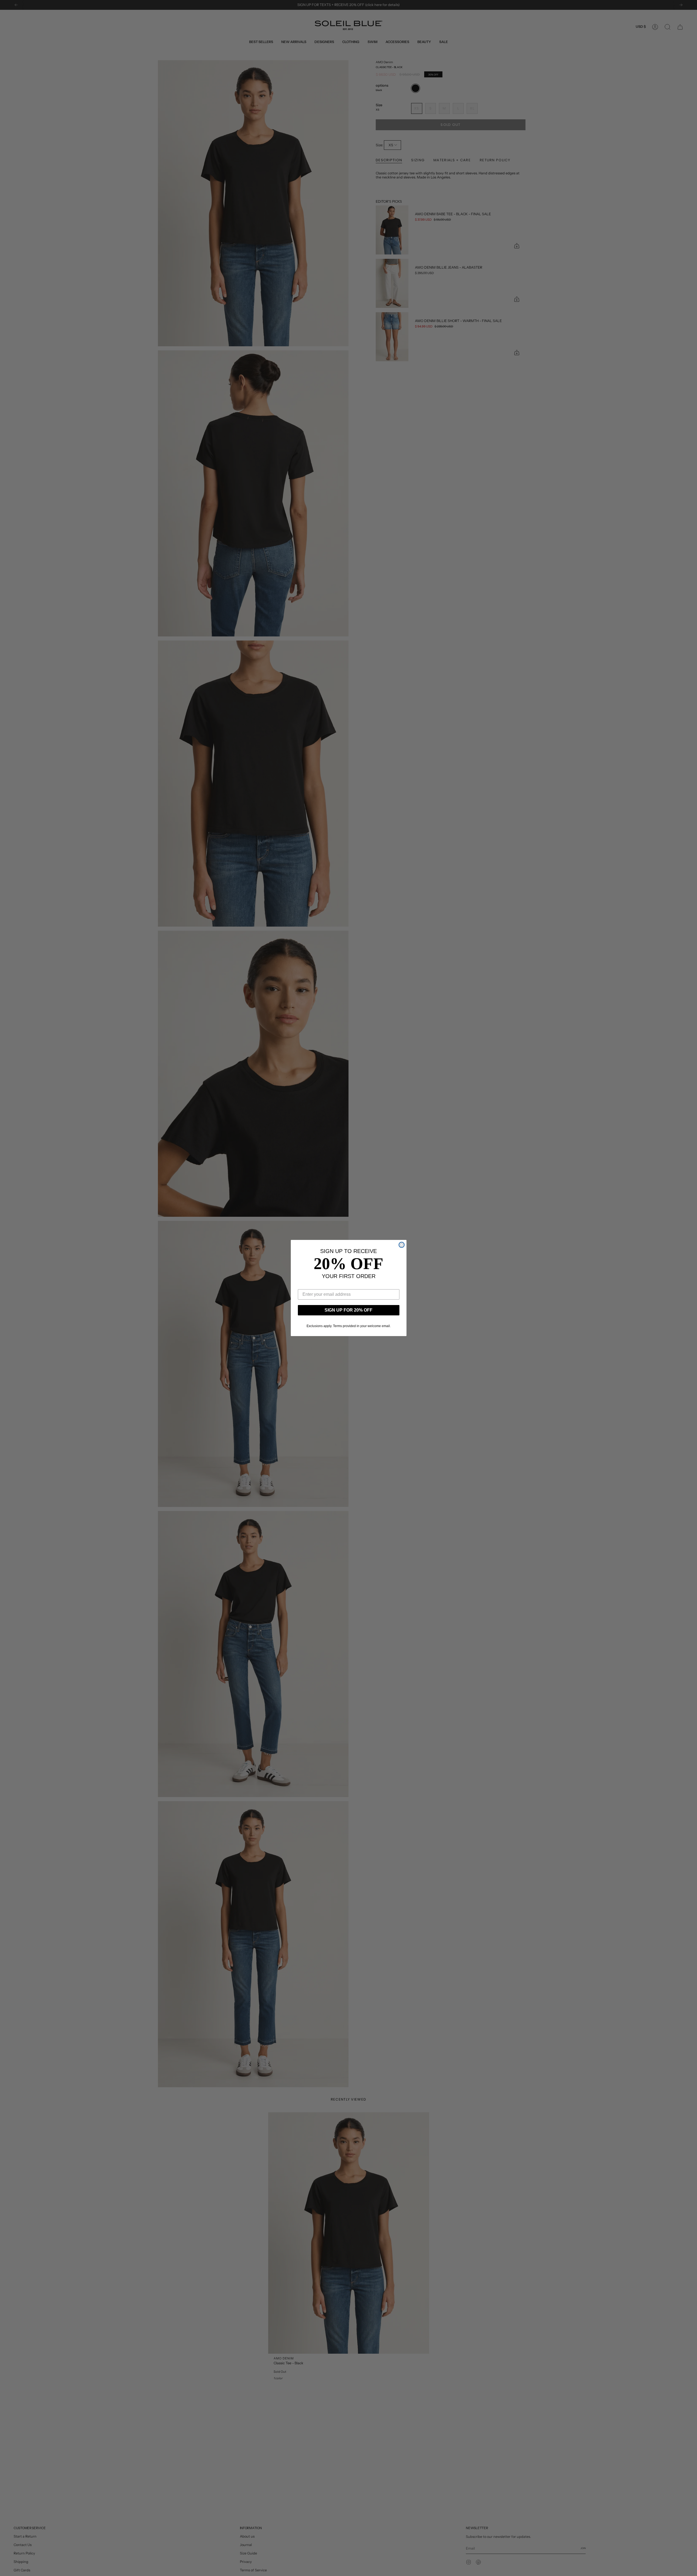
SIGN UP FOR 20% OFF (348, 1310)
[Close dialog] (402, 1245)
